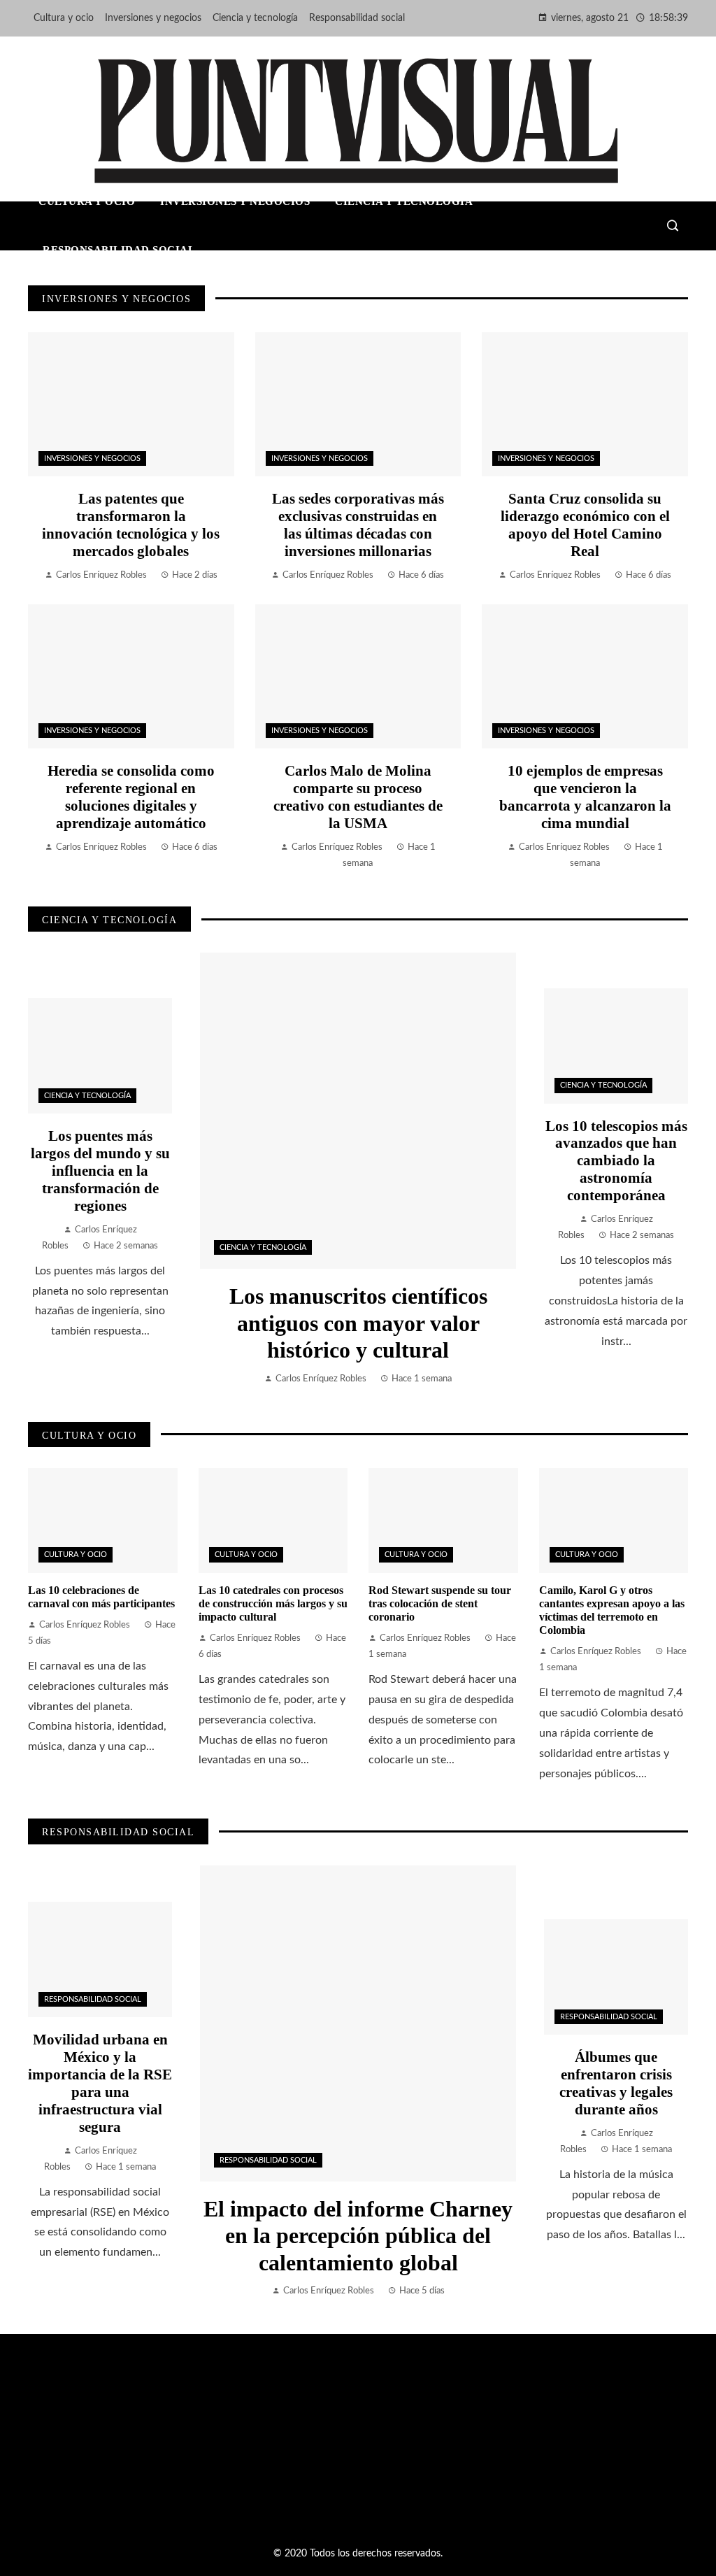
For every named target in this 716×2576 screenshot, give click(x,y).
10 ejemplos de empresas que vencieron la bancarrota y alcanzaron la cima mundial (585, 797)
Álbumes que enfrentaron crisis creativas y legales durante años (616, 2083)
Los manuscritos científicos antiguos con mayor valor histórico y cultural (358, 1323)
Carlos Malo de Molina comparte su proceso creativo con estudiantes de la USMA (358, 797)
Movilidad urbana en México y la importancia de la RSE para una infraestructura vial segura (100, 2083)
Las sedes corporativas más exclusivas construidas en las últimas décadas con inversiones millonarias (358, 525)
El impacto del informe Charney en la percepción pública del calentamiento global (358, 2236)
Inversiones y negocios (92, 458)
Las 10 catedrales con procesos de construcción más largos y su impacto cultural (273, 1603)
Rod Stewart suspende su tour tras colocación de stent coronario (440, 1603)
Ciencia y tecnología (263, 1247)
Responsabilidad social (268, 2160)
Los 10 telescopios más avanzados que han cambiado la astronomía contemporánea (616, 1161)
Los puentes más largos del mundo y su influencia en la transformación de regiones (100, 1170)
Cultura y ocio (76, 1554)
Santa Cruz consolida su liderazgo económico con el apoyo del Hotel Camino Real (585, 525)
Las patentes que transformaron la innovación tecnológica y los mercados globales (131, 525)
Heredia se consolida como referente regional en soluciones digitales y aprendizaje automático (131, 797)
